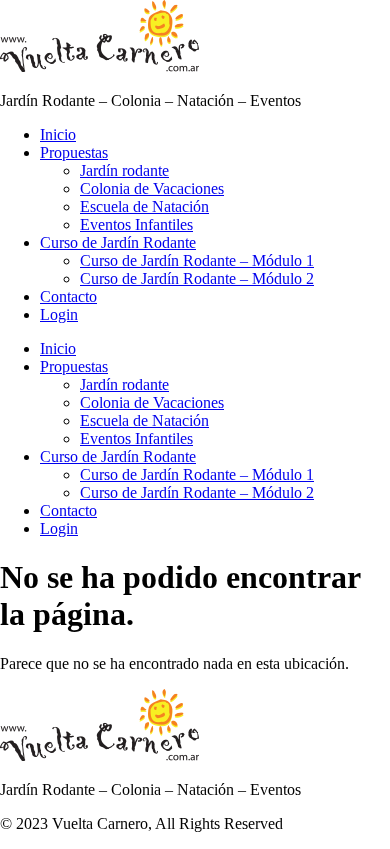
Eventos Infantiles (136, 224)
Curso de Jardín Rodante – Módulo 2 (197, 278)
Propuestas (74, 152)
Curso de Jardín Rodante (118, 242)
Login (59, 314)
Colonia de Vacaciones (152, 188)
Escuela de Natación (144, 206)
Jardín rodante (124, 170)
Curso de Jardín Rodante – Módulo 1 (197, 260)
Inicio (58, 134)
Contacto (68, 296)
